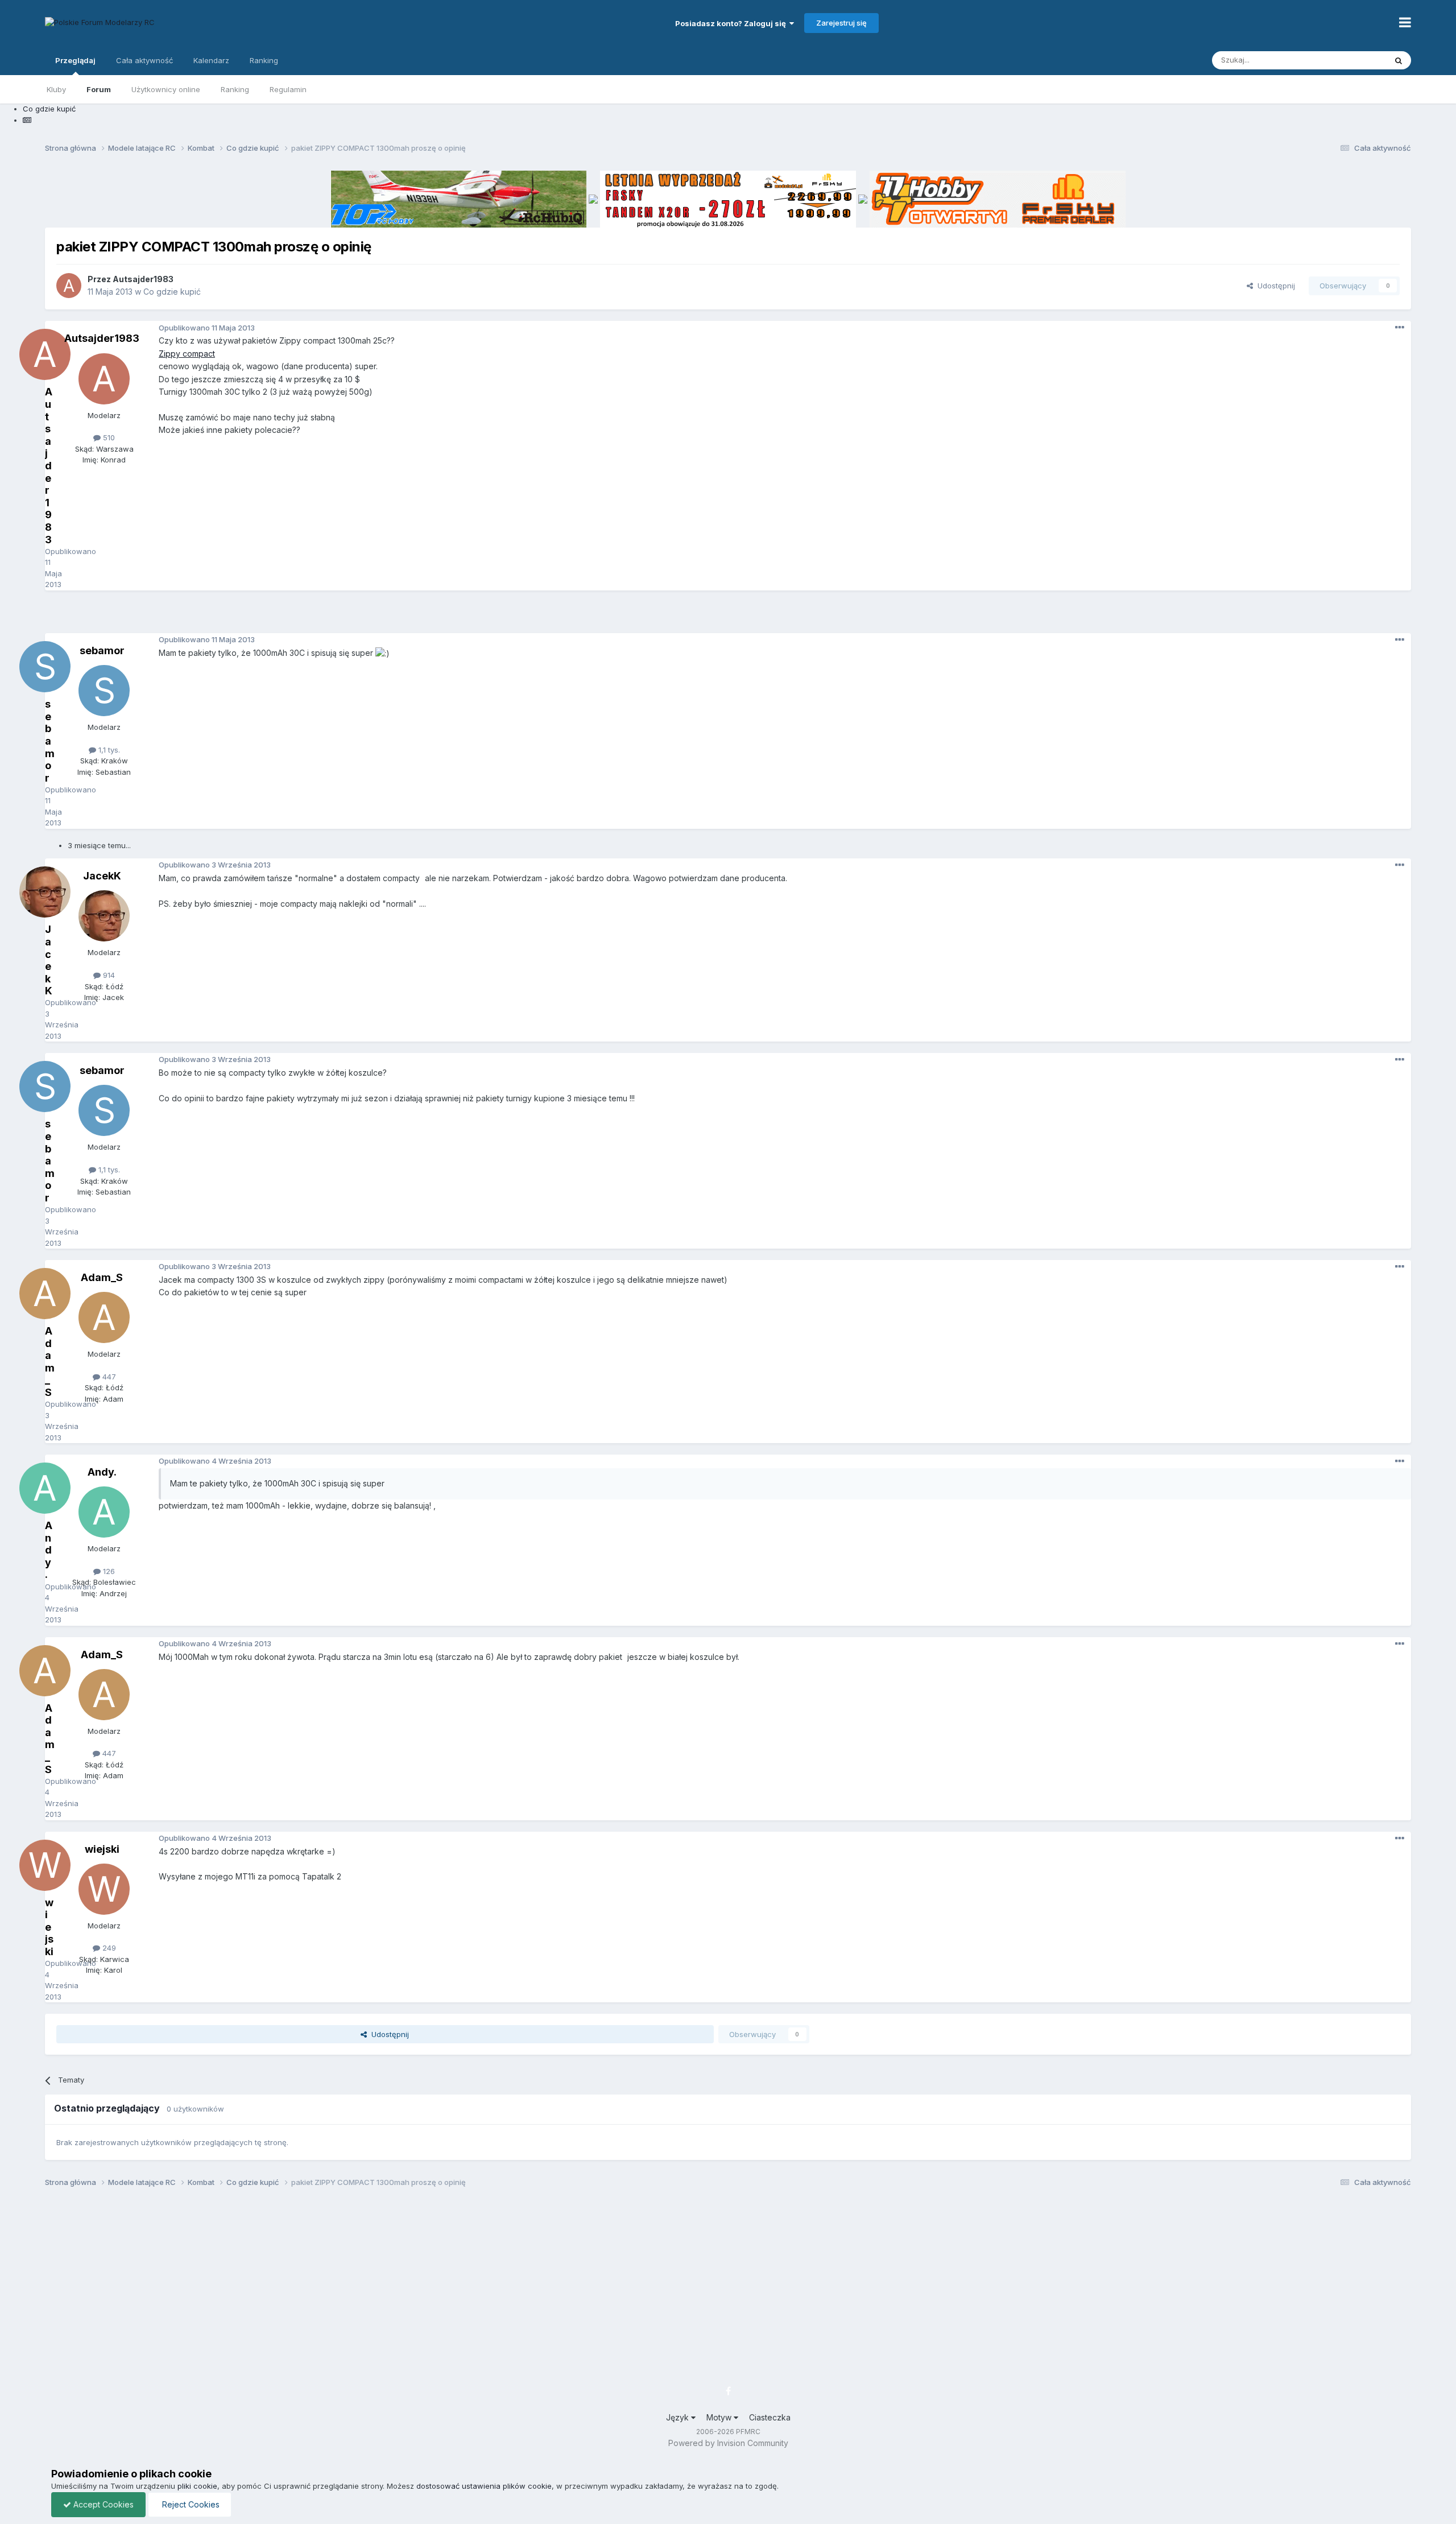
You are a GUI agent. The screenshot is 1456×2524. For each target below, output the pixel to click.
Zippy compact (187, 354)
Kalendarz (211, 60)
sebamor (102, 650)
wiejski (102, 1849)
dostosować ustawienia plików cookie (484, 2486)
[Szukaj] (1399, 60)
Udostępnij (1274, 286)
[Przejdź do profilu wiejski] (104, 1889)
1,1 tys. (108, 750)
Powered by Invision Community (728, 2443)
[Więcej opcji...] (1400, 328)
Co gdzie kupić (172, 292)
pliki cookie (197, 2486)
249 (108, 1948)
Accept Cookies (102, 2504)
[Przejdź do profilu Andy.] (104, 1512)
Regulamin (288, 89)
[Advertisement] (728, 616)
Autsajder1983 (143, 279)
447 (108, 1377)
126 (108, 1571)
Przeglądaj (75, 60)
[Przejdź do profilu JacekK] (104, 916)
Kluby (56, 89)
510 (108, 437)
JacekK (102, 876)
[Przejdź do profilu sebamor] (104, 691)
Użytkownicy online (166, 89)
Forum (99, 89)
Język (679, 2417)
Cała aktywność (144, 60)
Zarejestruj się (841, 23)
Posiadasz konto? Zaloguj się (732, 23)
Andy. (102, 1472)
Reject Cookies (190, 2504)
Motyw (720, 2417)
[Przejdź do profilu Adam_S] (104, 1317)
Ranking (235, 89)
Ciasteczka (770, 2417)
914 (108, 975)
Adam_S (102, 1277)
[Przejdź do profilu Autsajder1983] (69, 286)
